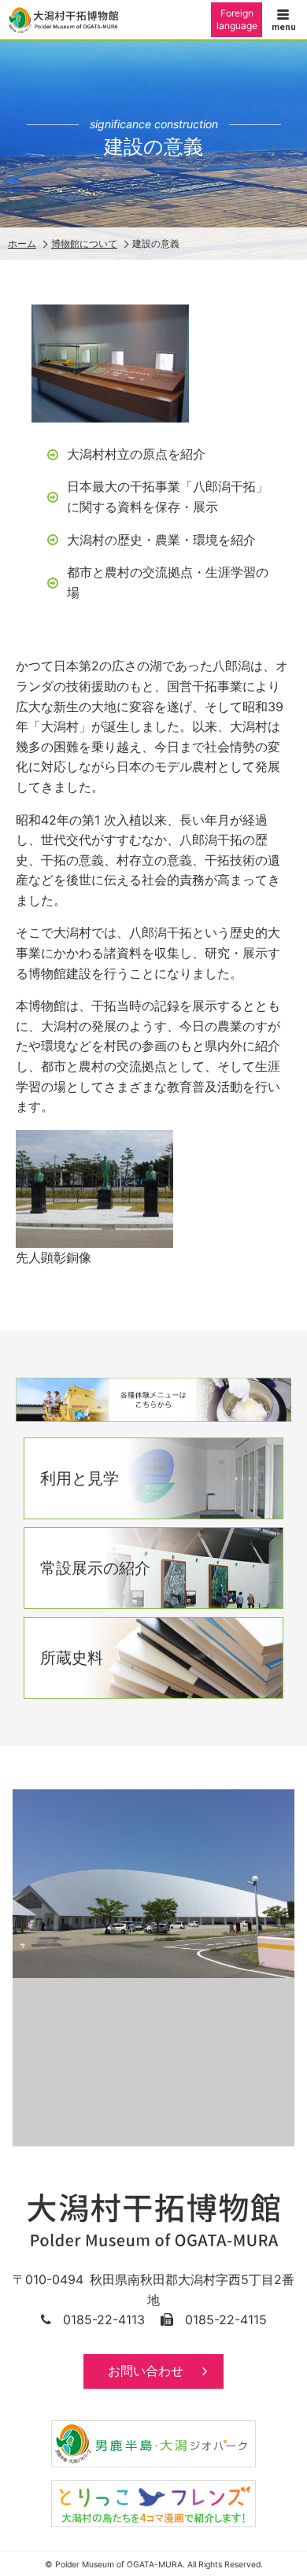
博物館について (84, 244)
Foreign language (237, 19)
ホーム (22, 244)
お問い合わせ (146, 2371)
